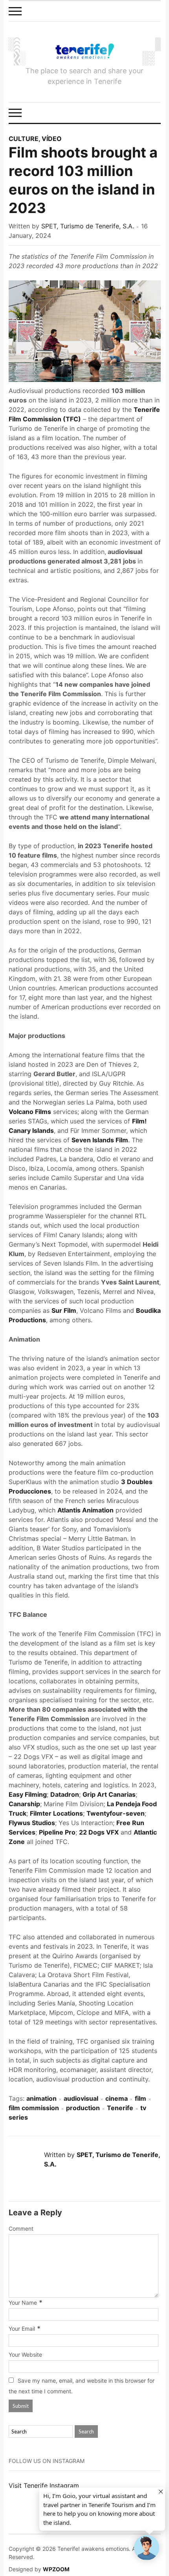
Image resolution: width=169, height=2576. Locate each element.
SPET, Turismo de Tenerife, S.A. (88, 226)
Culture (24, 139)
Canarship (24, 1804)
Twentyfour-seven (116, 1813)
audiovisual (81, 2098)
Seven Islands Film (100, 1140)
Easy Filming (28, 1794)
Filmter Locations (56, 1813)
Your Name (23, 2303)
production (83, 2108)
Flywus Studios (32, 1823)
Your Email (22, 2329)
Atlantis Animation (85, 1510)
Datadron (65, 1794)
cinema (117, 2098)
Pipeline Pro (57, 1832)
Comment (21, 2229)
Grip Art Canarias (109, 1794)
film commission (34, 2108)
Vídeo (52, 139)
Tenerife (120, 2108)
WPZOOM (56, 2569)
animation (41, 2098)
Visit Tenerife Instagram (44, 2485)
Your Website (25, 2355)
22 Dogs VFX (99, 1832)
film (141, 2098)
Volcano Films (30, 1112)
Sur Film (64, 1310)
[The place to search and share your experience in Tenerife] (85, 51)
